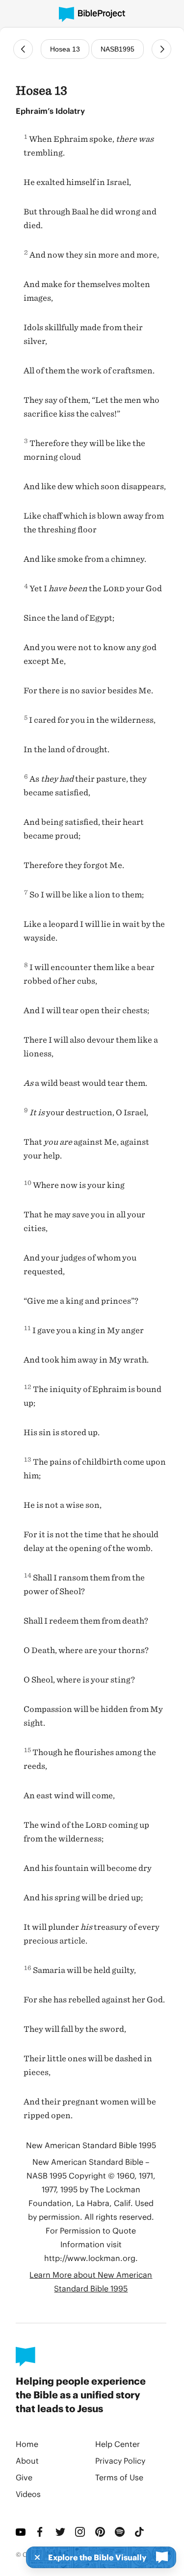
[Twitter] (61, 2532)
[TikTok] (140, 2532)
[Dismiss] (34, 2557)
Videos (28, 2494)
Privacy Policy (120, 2460)
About (27, 2460)
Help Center (118, 2444)
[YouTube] (22, 2532)
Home (27, 2444)
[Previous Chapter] (23, 49)
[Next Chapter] (161, 49)
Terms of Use (119, 2477)
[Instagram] (81, 2532)
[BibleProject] (92, 14)
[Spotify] (121, 2532)
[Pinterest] (101, 2532)
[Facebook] (41, 2532)
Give (24, 2477)
